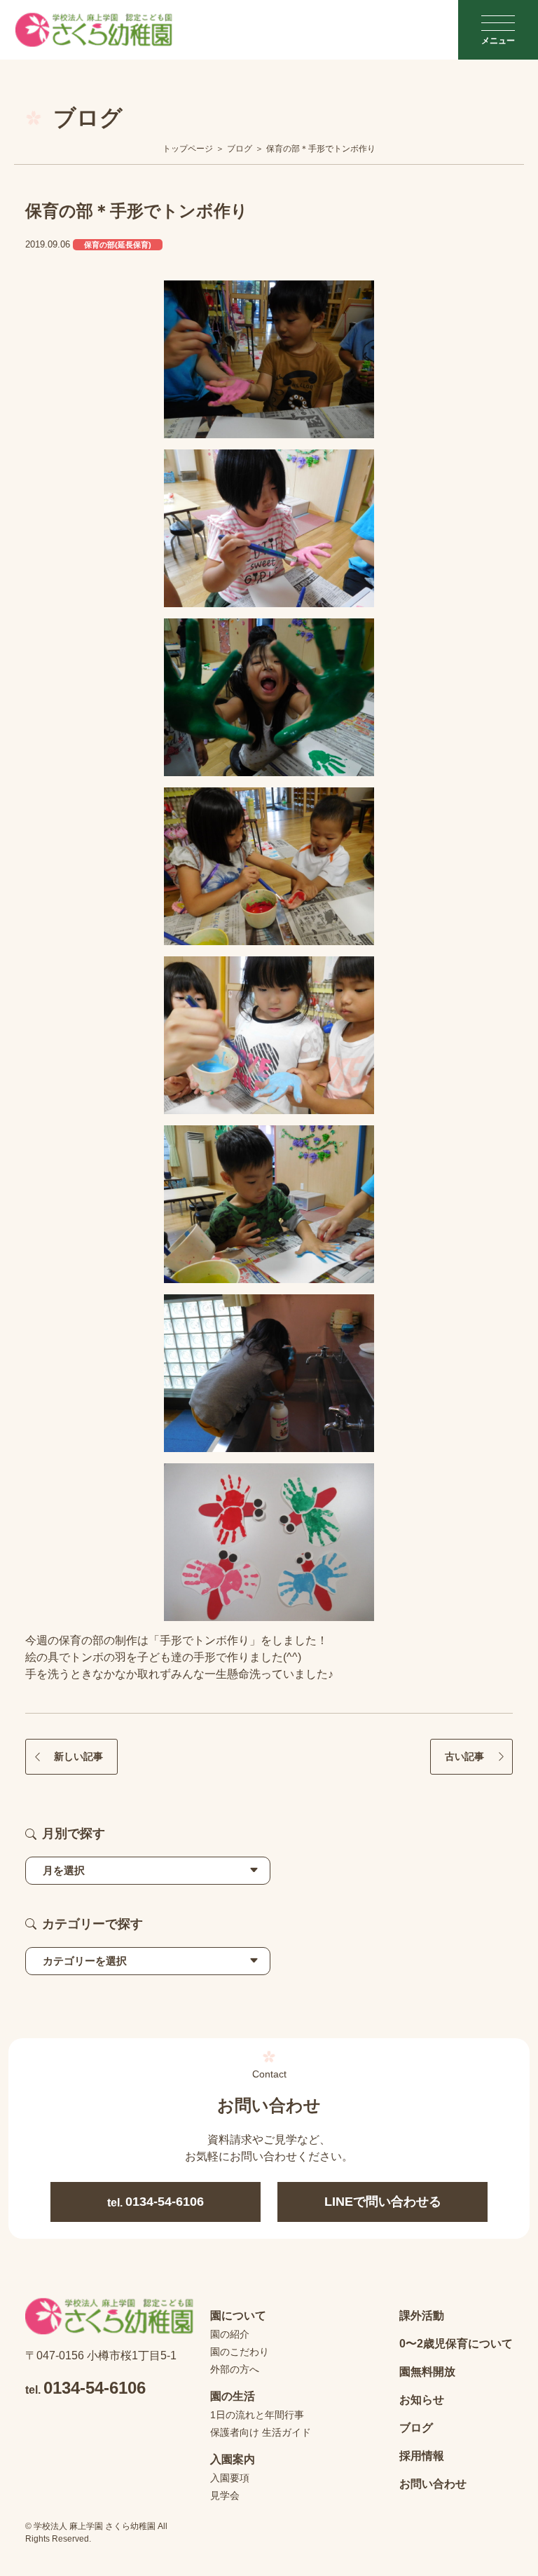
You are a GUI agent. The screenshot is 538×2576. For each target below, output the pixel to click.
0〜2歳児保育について (456, 2344)
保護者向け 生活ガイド (261, 2432)
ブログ (416, 2428)
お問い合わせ (433, 2484)
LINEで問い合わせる (383, 2202)
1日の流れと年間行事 (257, 2415)
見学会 (225, 2495)
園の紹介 (230, 2334)
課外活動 (422, 2316)
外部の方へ (235, 2369)
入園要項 (230, 2478)
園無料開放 (427, 2372)
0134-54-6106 (156, 2202)
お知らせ (422, 2400)
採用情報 (422, 2456)
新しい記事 (78, 1756)
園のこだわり (240, 2352)
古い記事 (464, 1756)
